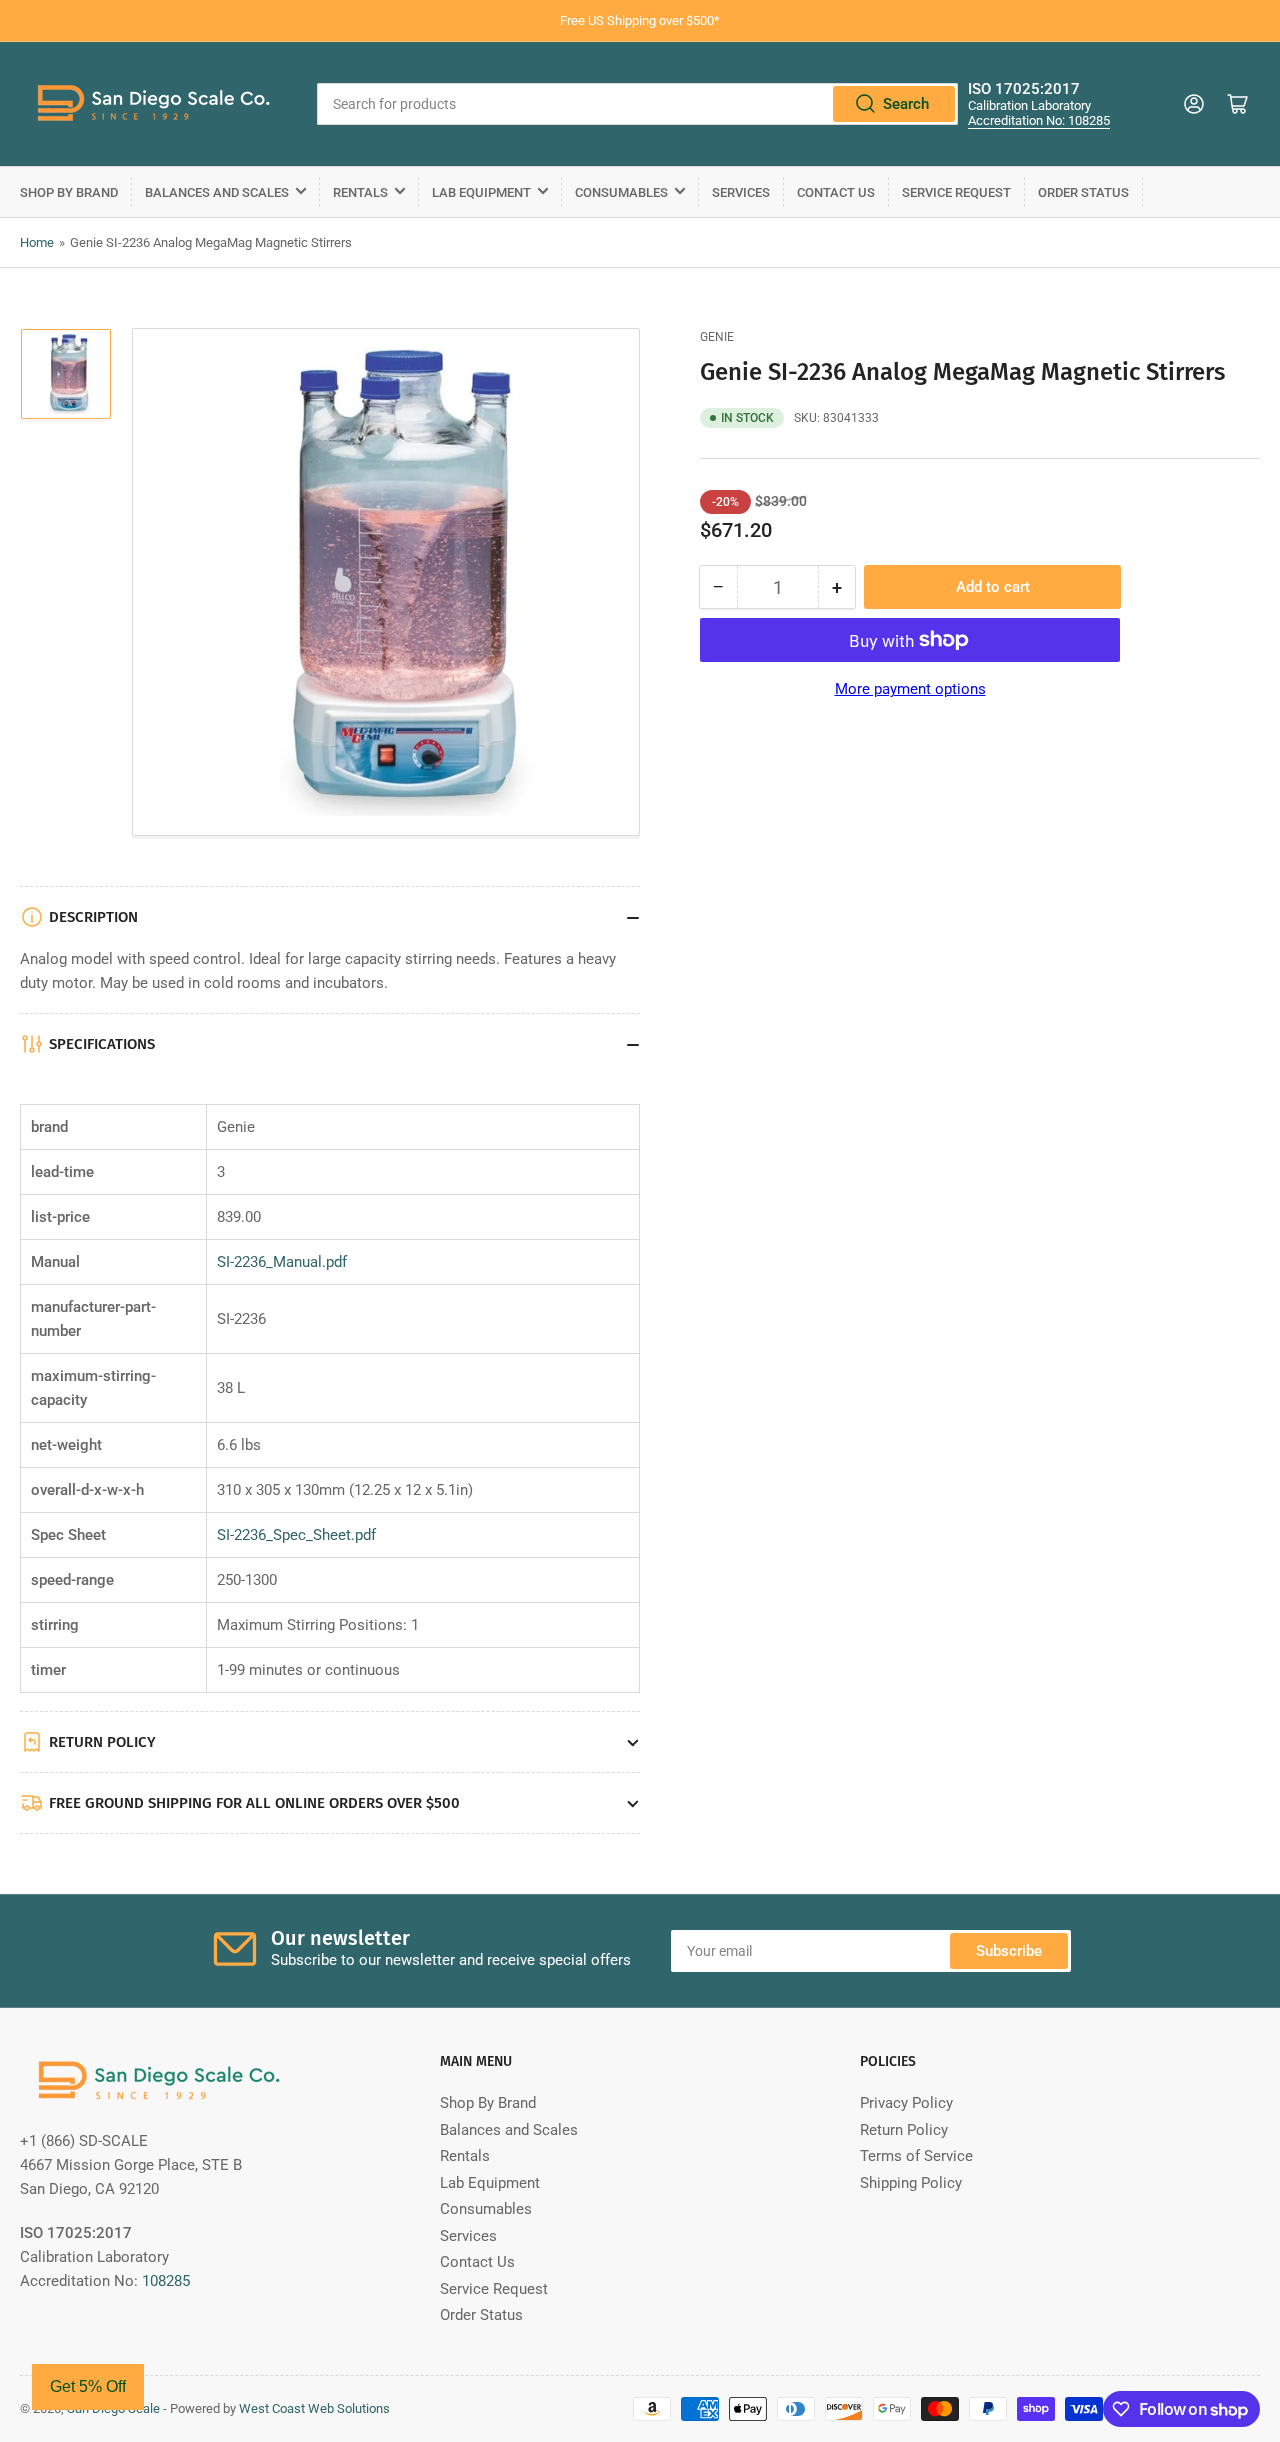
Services (741, 192)
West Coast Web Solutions (314, 2408)
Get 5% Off (88, 2386)
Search (906, 104)
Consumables (621, 192)
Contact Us (836, 192)
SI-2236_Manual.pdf (282, 1262)
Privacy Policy (906, 2103)
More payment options (910, 689)
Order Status (1083, 192)
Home (37, 242)
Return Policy (904, 2130)
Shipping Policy (911, 2183)
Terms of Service (916, 2156)
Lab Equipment (481, 192)
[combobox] (637, 104)
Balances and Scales (217, 192)
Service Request (956, 192)
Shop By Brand (69, 192)
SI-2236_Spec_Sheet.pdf (296, 1535)
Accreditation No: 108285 (1039, 120)
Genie (717, 337)
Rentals (360, 192)
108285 (166, 2281)
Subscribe (1009, 1951)
